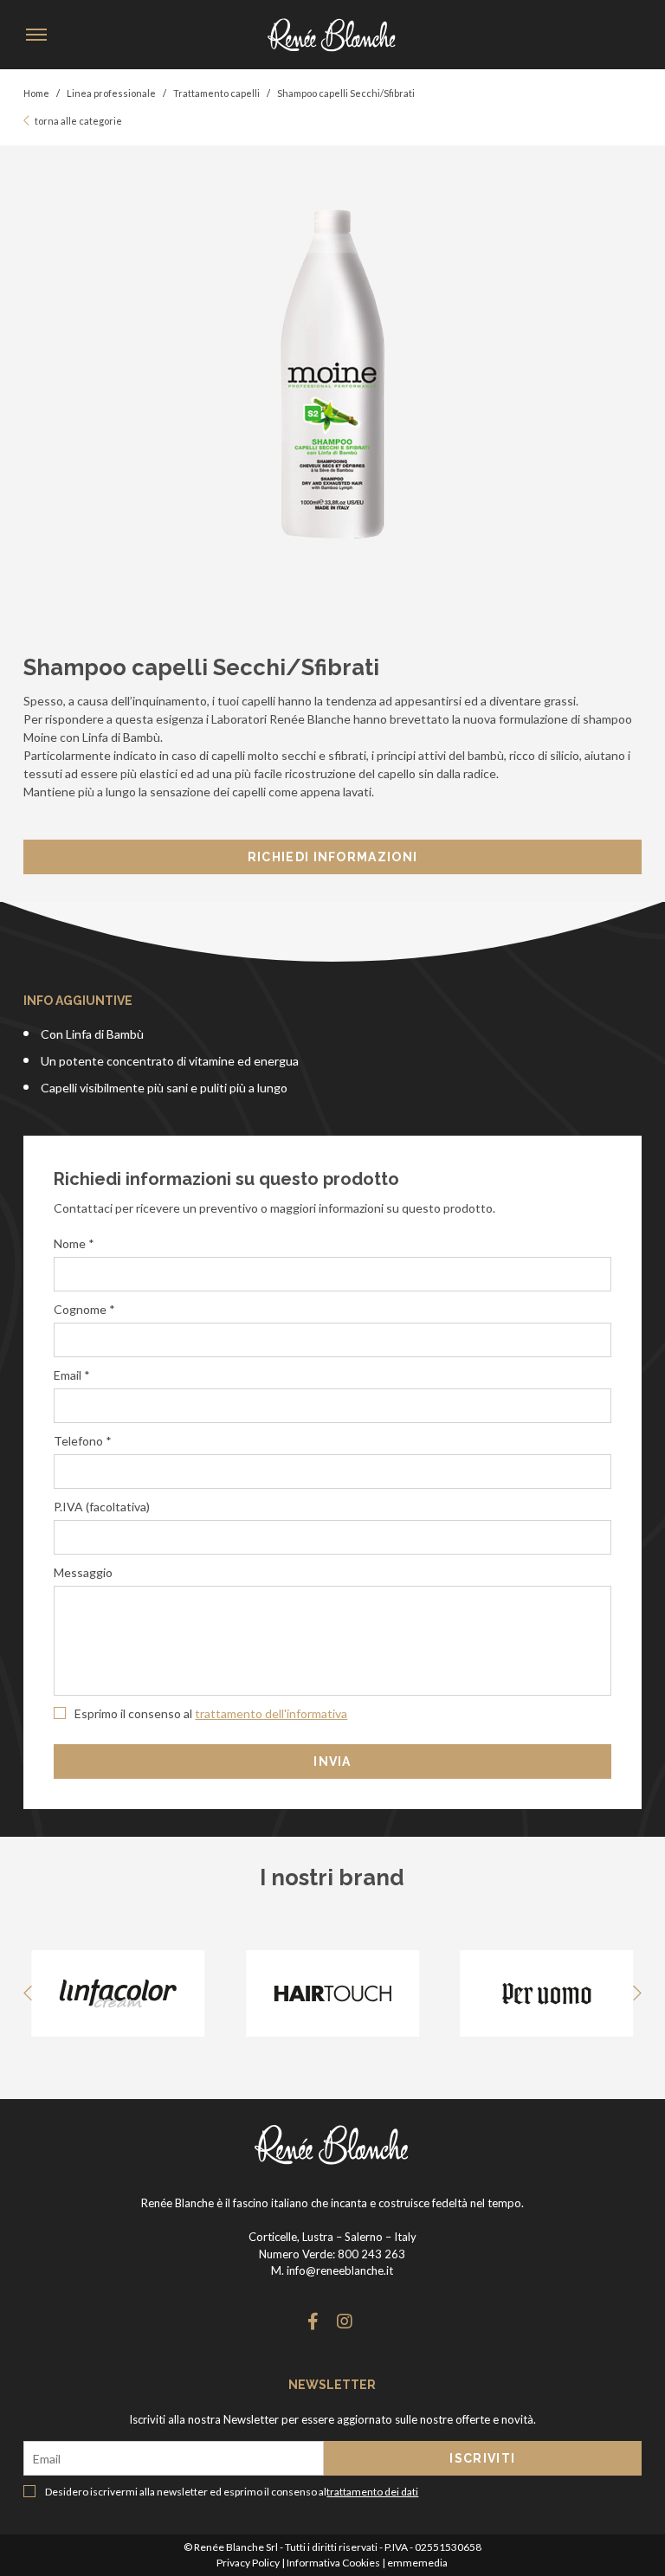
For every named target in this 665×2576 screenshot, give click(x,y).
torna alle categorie (78, 121)
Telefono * (83, 1441)
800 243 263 (371, 2254)
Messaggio (83, 1572)
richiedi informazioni (332, 857)
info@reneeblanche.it (340, 2270)
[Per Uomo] (546, 1993)
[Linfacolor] (118, 1993)
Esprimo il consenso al (210, 1713)
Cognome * (84, 1309)
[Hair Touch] (332, 1993)
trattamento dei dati (372, 2492)
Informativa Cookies (333, 2563)
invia (332, 1761)
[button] (620, 1994)
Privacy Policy (248, 2563)
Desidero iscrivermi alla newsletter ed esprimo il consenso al (232, 2492)
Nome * (74, 1243)
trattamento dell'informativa (271, 1713)
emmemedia (417, 2563)
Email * (72, 1375)
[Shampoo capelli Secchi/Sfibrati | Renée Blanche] (332, 35)
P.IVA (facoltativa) (102, 1507)
